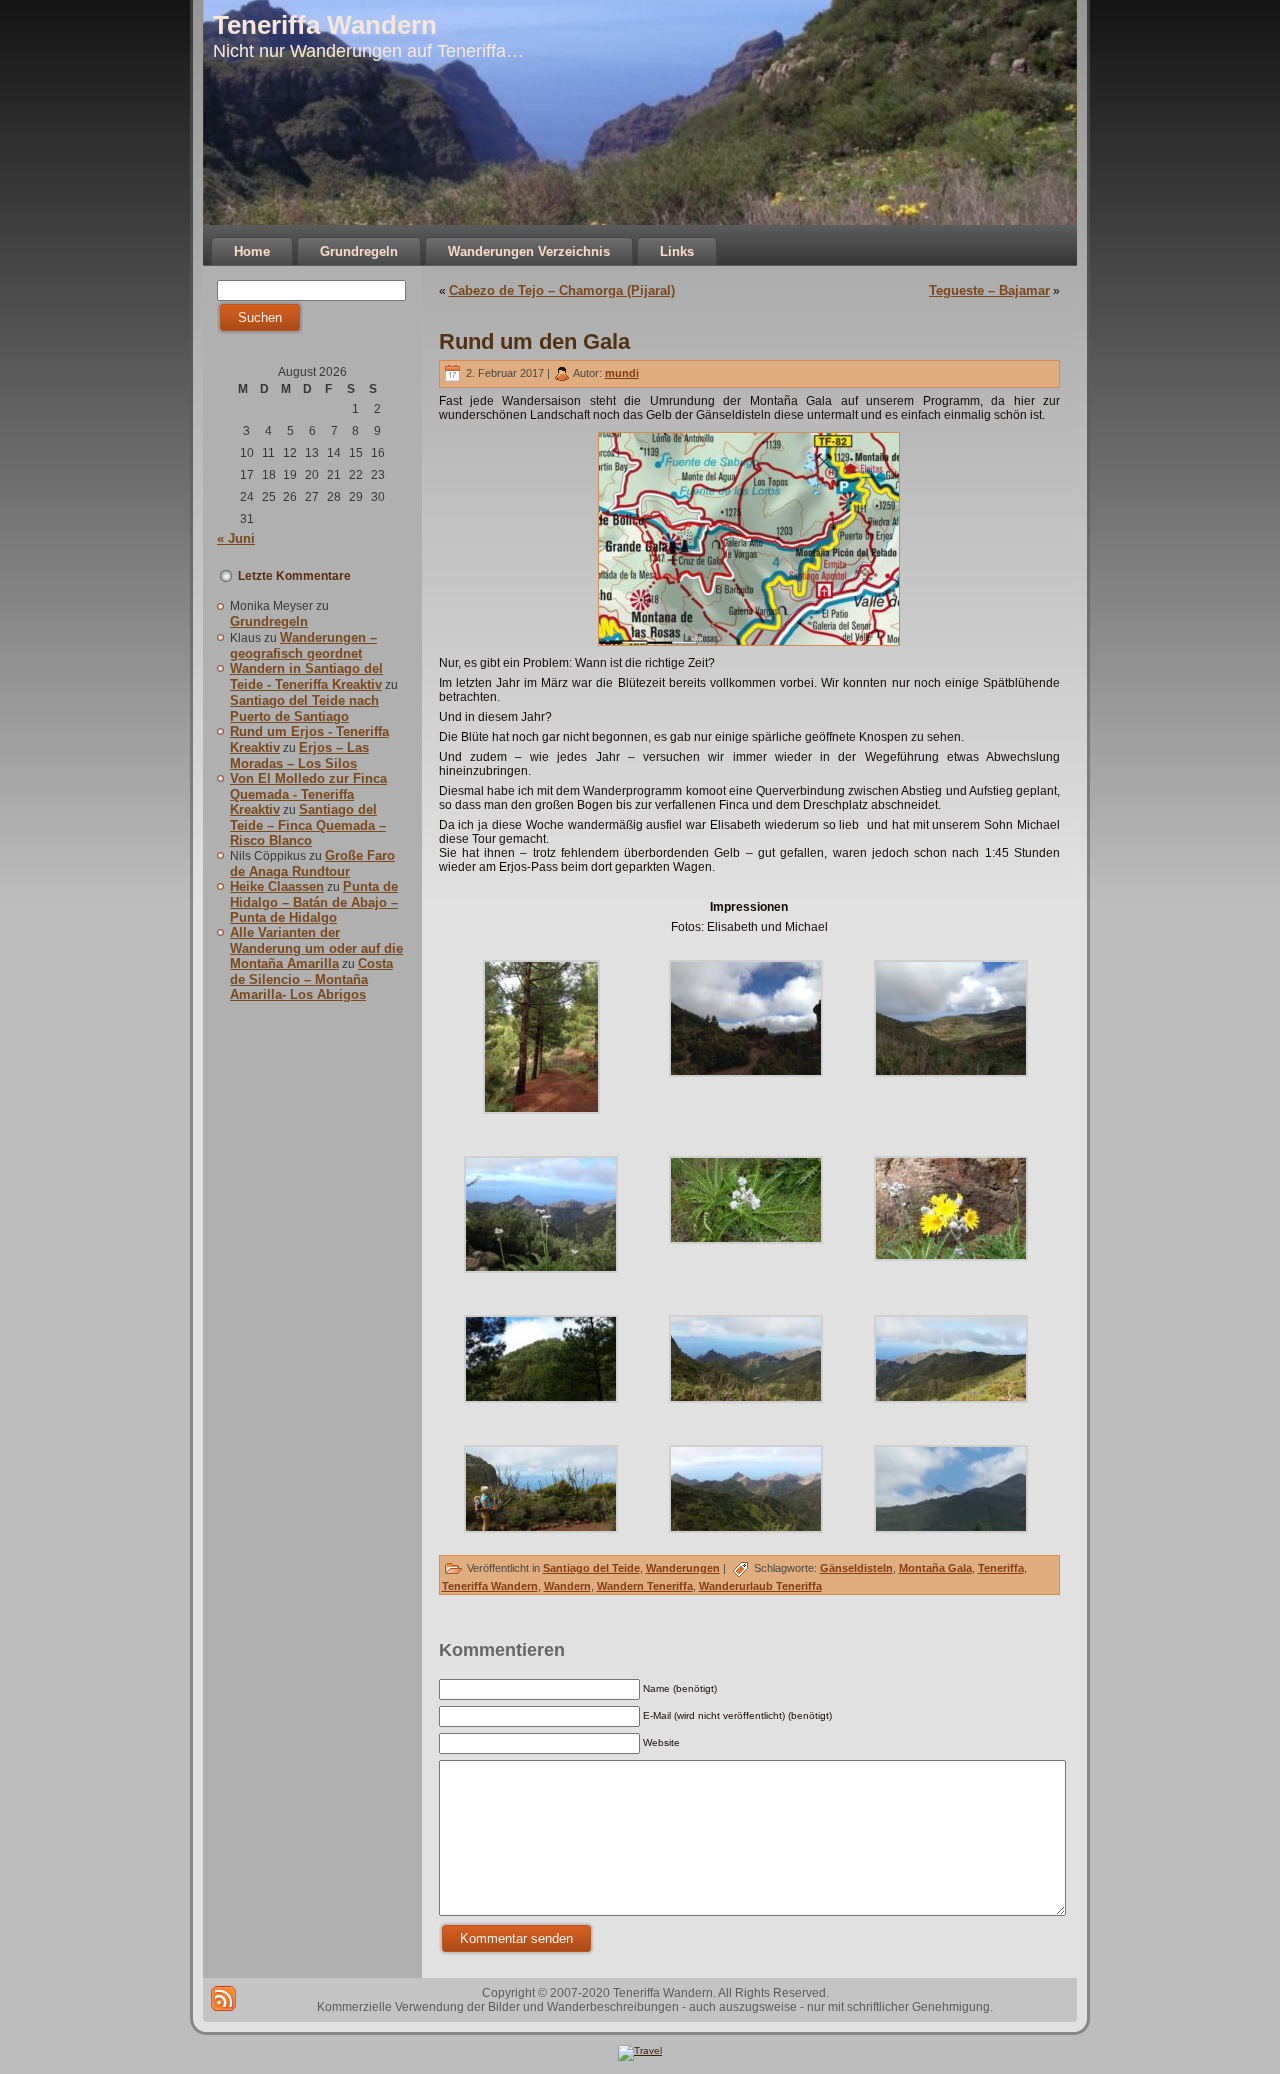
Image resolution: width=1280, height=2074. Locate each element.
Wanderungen (683, 1568)
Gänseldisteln (856, 1568)
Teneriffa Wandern (325, 25)
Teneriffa (1001, 1568)
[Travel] (640, 2050)
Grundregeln (269, 621)
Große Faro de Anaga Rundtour (312, 863)
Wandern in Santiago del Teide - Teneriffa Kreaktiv (306, 676)
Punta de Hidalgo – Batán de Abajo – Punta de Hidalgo (314, 902)
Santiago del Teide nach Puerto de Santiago (304, 708)
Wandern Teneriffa (645, 1586)
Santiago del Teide (591, 1568)
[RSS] (223, 1998)
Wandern (567, 1586)
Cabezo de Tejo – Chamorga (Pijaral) (562, 290)
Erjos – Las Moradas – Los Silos (299, 755)
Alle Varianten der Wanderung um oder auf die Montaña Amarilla (316, 948)
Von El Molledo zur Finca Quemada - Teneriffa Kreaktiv (308, 794)
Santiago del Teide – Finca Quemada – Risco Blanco (308, 825)
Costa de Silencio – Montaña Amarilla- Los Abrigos (311, 979)
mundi (622, 373)
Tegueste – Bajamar (989, 290)
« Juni (236, 538)
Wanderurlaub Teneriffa (760, 1586)
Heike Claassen (277, 886)
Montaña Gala (935, 1568)
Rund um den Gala (534, 341)
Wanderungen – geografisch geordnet (303, 645)
